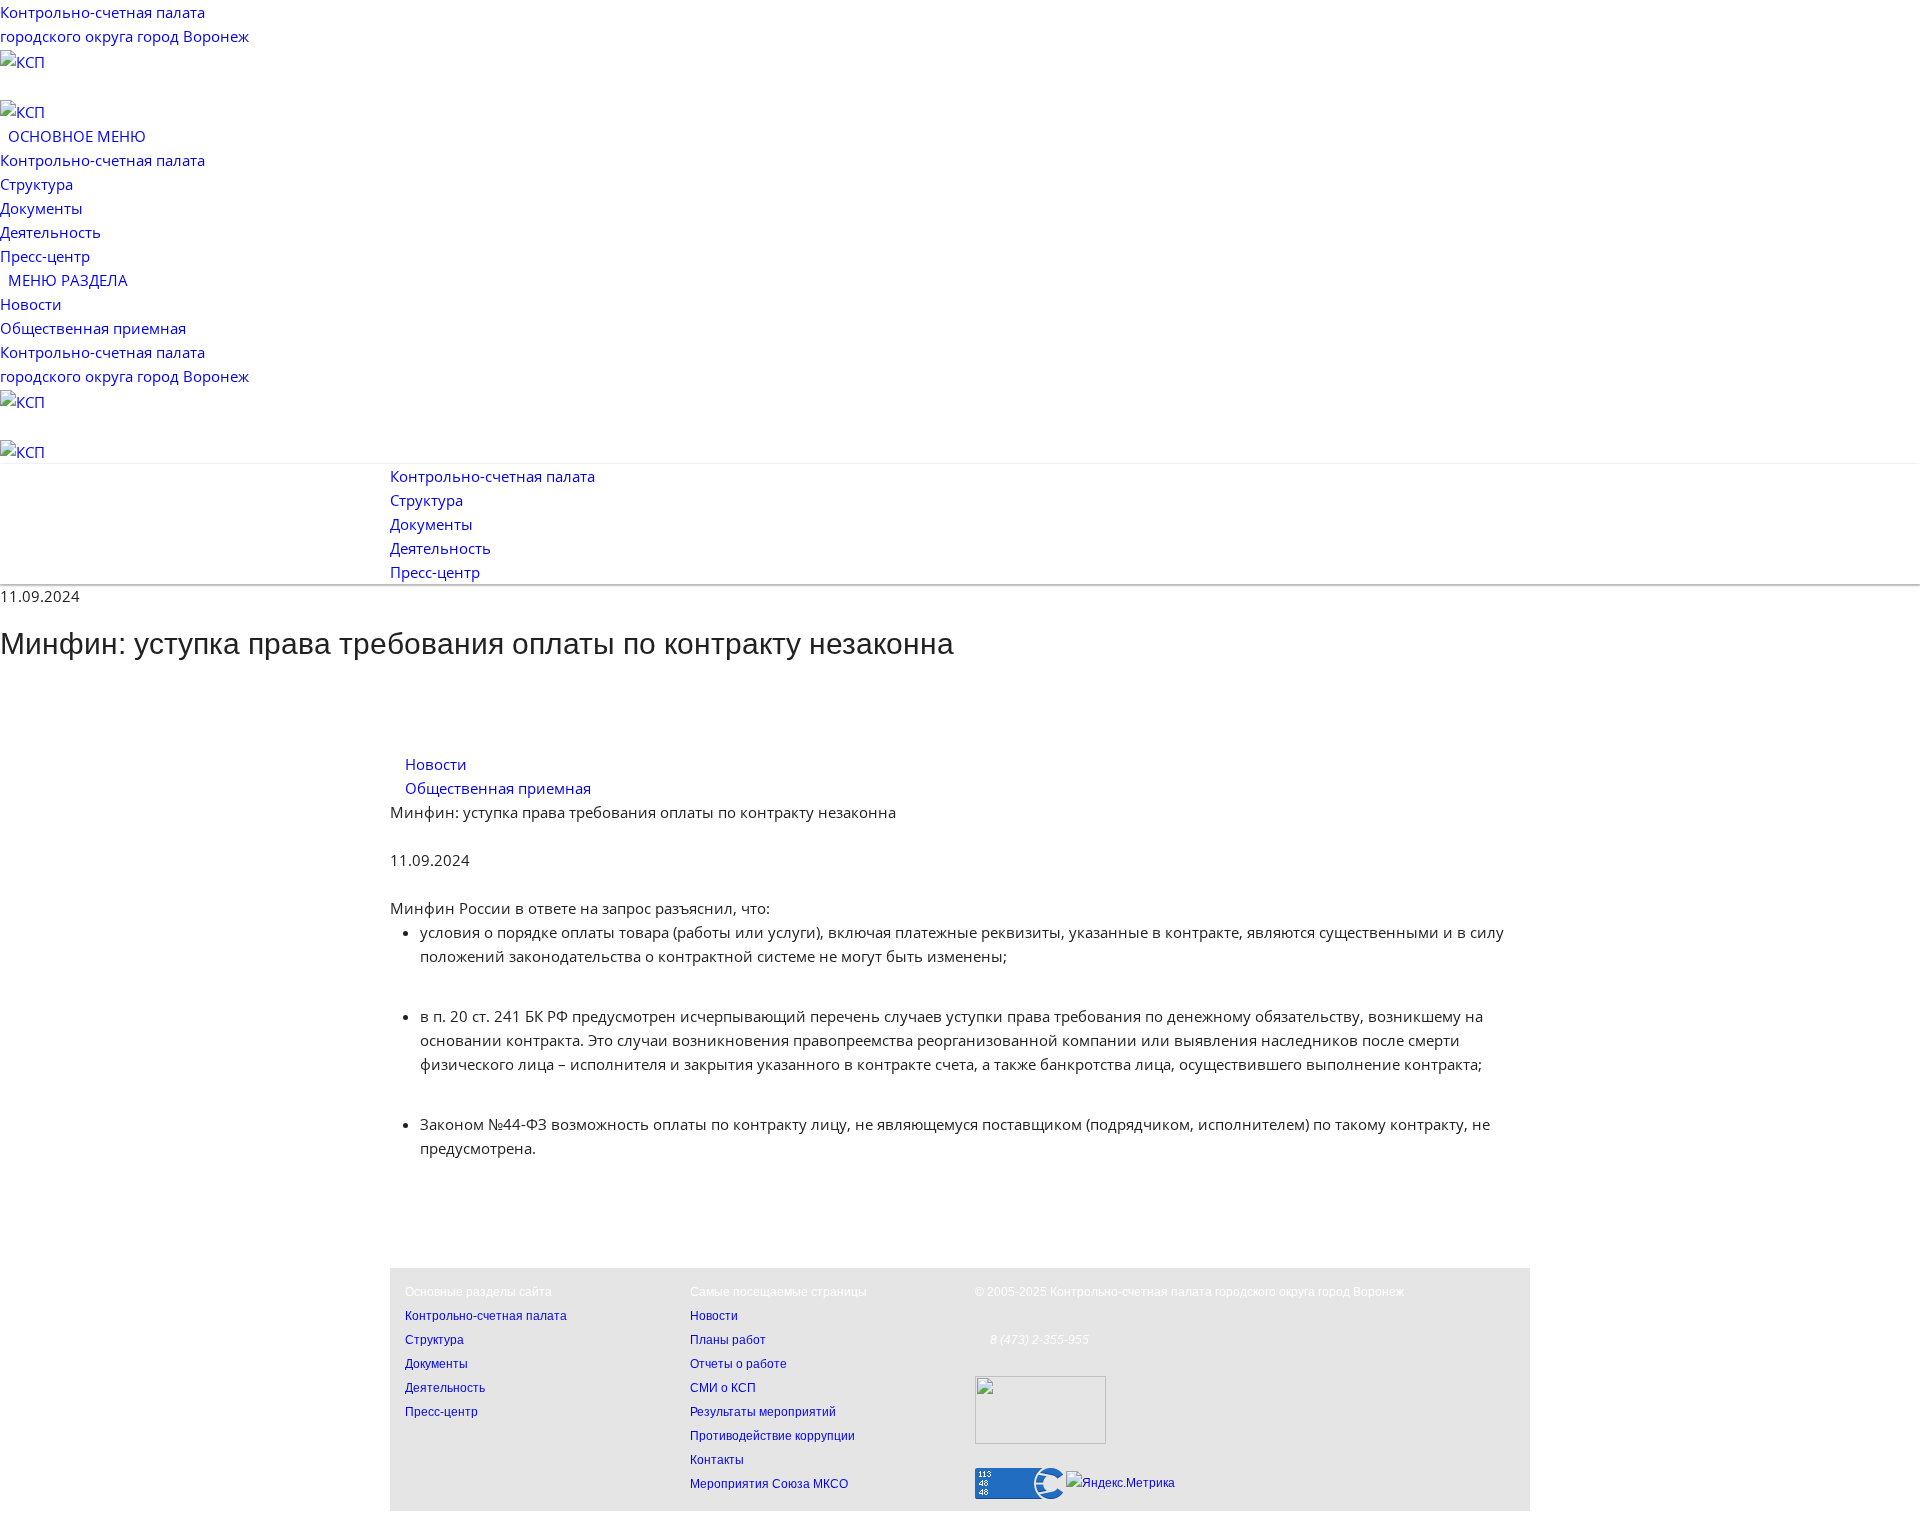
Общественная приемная (93, 328)
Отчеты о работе (738, 1364)
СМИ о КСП (723, 1388)
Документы (41, 208)
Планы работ (728, 1340)
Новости (31, 304)
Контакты (717, 1460)
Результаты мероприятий (763, 1412)
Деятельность (50, 232)
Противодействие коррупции (772, 1436)
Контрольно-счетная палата (102, 160)
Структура (36, 184)
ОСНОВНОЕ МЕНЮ (73, 136)
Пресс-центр (45, 256)
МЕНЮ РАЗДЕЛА (64, 280)
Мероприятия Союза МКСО (769, 1484)
